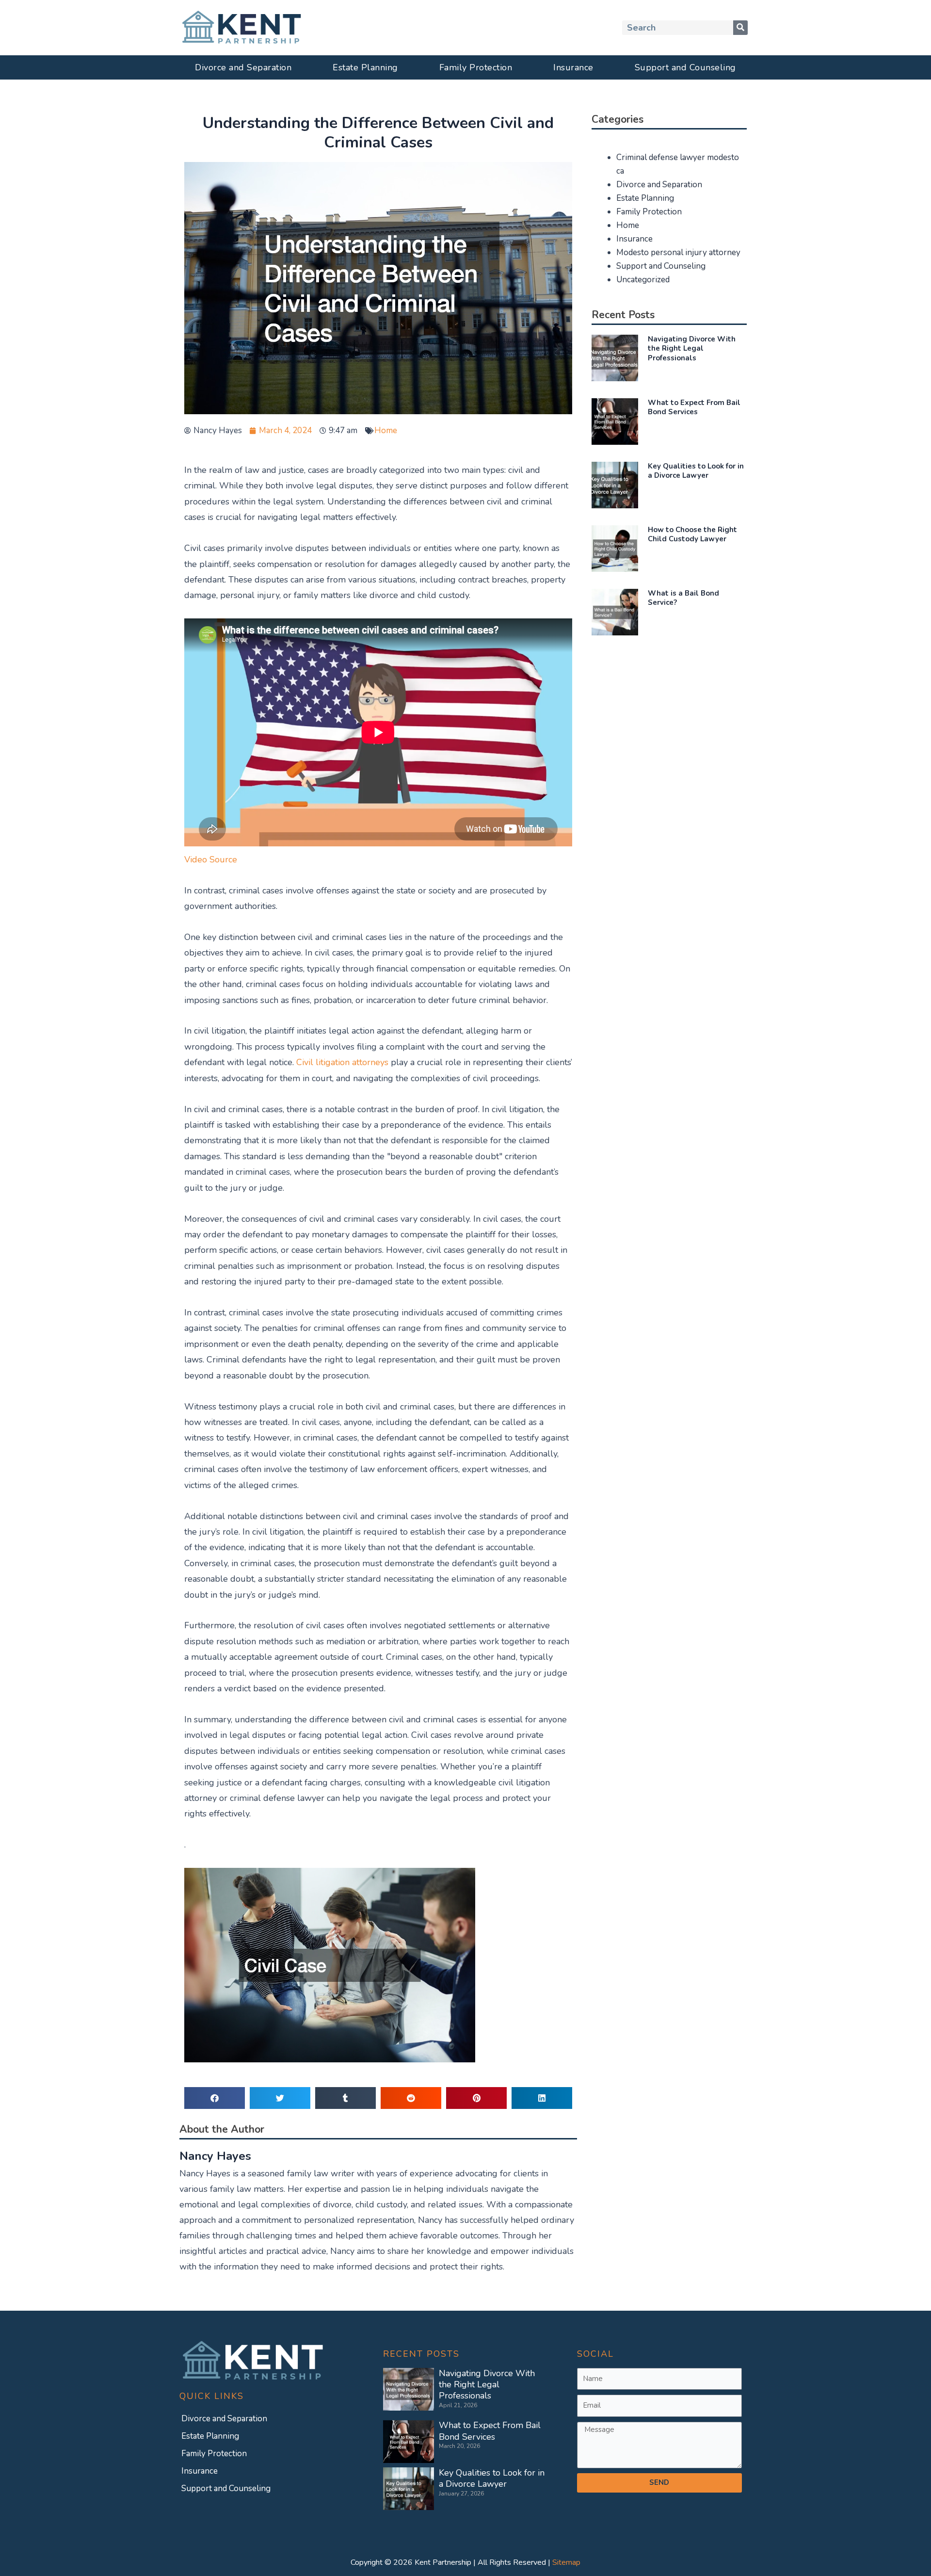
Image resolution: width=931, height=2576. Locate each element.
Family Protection (476, 67)
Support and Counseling (685, 67)
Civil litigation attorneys (342, 1062)
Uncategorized (643, 280)
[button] (215, 2098)
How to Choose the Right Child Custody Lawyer (692, 535)
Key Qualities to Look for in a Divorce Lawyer (696, 471)
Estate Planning (365, 67)
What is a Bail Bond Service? (683, 598)
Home (386, 430)
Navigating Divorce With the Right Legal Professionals (692, 348)
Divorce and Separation (243, 67)
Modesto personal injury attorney (678, 252)
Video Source (211, 859)
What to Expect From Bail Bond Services (694, 407)
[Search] (740, 28)
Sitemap (566, 2562)
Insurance (573, 67)
